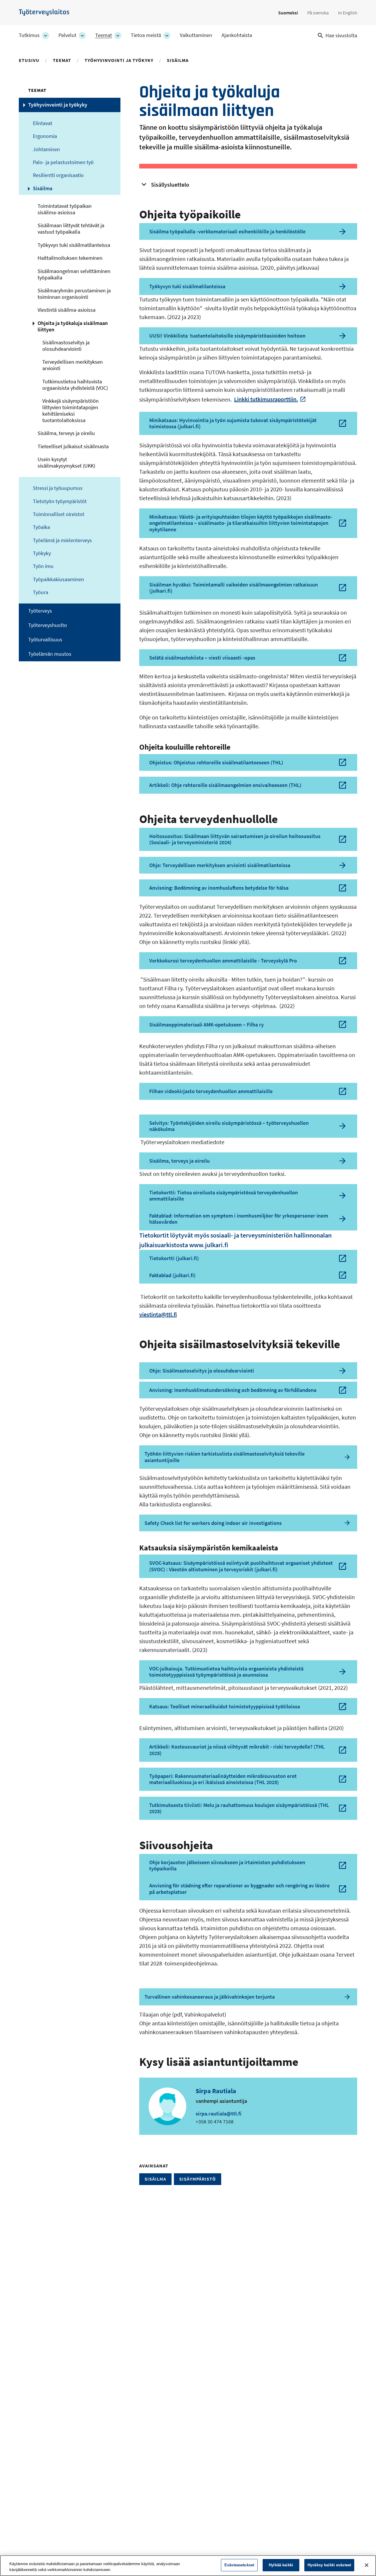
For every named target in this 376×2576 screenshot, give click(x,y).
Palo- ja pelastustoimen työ (63, 162)
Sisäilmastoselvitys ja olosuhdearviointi (66, 346)
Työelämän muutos (50, 654)
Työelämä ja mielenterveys (62, 540)
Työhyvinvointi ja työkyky (119, 60)
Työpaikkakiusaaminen (58, 579)
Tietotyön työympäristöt (60, 501)
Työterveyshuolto (48, 625)
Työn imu (43, 566)
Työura (41, 592)
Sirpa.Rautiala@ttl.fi (219, 2114)
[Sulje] (367, 2565)
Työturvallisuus (45, 640)
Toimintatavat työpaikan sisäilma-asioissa (65, 209)
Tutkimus (29, 35)
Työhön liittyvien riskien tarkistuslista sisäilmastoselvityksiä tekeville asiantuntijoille (225, 1457)
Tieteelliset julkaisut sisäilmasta (73, 446)
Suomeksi (288, 13)
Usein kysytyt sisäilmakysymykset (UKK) (66, 463)
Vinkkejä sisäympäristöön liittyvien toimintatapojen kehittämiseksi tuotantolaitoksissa (70, 411)
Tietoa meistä (146, 35)
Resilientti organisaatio (58, 175)
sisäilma (155, 2179)
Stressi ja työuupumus (58, 488)
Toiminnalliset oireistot (59, 514)
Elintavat (43, 123)
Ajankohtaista (237, 35)
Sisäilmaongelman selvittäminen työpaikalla (74, 274)
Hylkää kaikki (281, 2565)
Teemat (104, 35)
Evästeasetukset (239, 2565)
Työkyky (42, 553)
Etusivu (29, 60)
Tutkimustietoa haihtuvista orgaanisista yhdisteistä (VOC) (75, 385)
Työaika (41, 527)
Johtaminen (46, 149)
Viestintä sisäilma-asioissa (67, 310)
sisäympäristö (198, 2179)
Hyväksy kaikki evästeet (329, 2565)
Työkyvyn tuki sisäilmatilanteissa (74, 245)
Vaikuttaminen (196, 35)
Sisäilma (178, 60)
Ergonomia (45, 136)
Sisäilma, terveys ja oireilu (66, 433)
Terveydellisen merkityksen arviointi (73, 365)
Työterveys (40, 611)
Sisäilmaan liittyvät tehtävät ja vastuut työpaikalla (71, 229)
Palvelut (67, 35)
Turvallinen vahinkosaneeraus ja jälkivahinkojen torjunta (210, 1997)
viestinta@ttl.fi (158, 1314)
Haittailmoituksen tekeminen (70, 258)
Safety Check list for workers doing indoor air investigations (213, 1523)
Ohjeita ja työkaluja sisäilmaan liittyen (73, 326)
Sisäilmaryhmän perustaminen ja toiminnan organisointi (74, 294)
